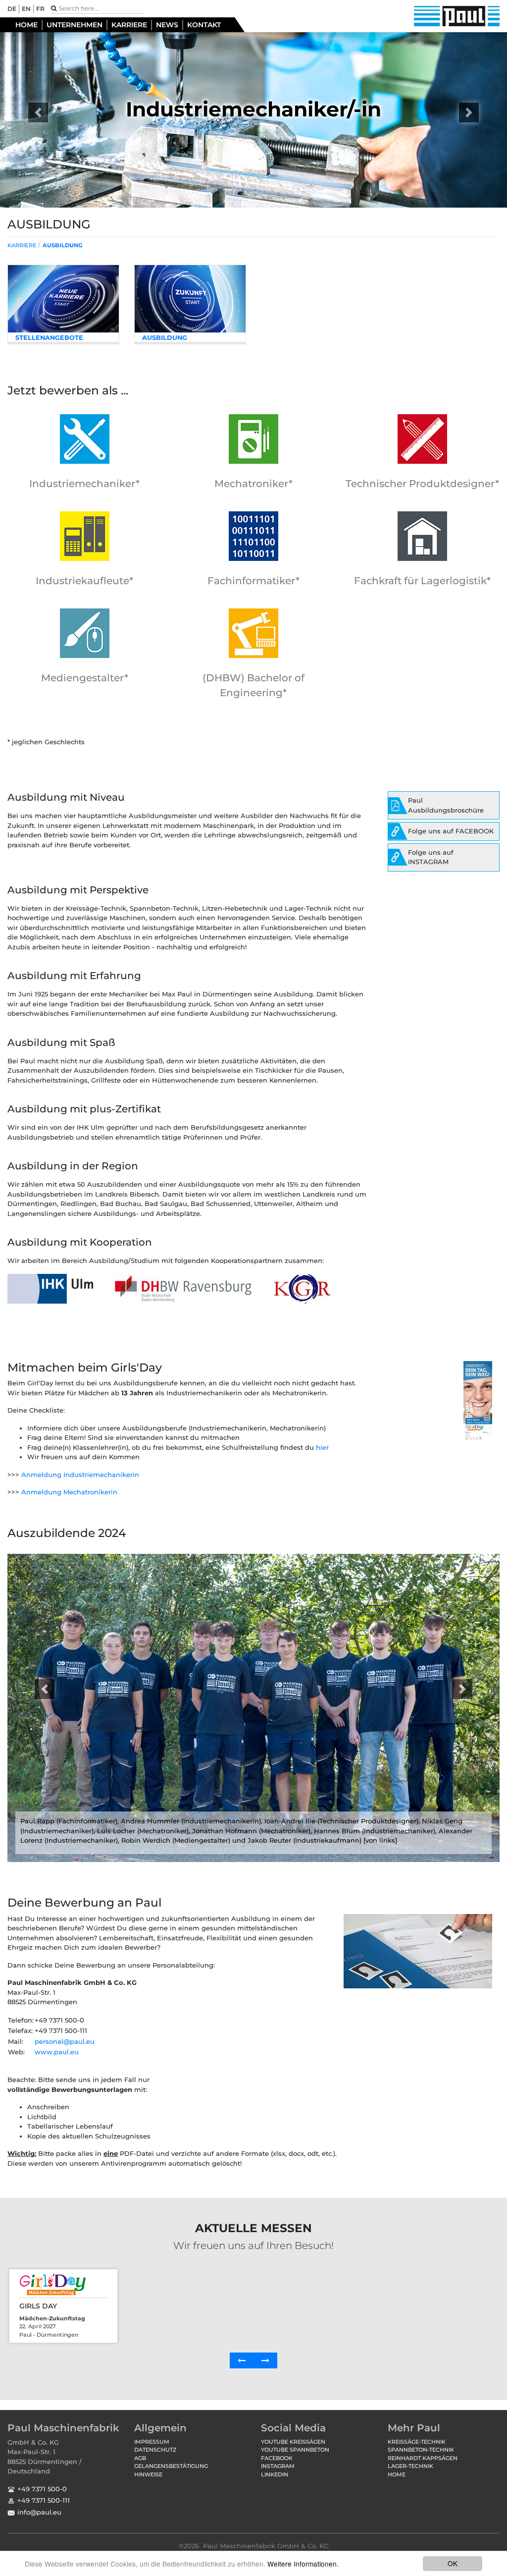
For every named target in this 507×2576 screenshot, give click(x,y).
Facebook (277, 2458)
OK (453, 2563)
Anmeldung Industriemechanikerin (80, 1475)
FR (40, 9)
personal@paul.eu (65, 2041)
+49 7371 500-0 (42, 2489)
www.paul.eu (57, 2052)
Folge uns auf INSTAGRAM (431, 857)
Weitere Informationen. (303, 2564)
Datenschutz (155, 2450)
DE (12, 9)
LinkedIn (275, 2474)
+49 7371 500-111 (44, 2500)
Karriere (129, 25)
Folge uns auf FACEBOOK (451, 831)
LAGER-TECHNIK (410, 2466)
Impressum (152, 2442)
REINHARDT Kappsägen (423, 2458)
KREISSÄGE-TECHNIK (417, 2442)
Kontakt (204, 25)
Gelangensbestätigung (171, 2466)
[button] (38, 112)
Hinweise (148, 2474)
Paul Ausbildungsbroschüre (446, 805)
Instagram (278, 2466)
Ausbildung (63, 245)
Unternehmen (75, 25)
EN (26, 9)
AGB (140, 2458)
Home (26, 25)
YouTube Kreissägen (293, 2442)
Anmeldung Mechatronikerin (69, 1492)
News (167, 25)
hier (322, 1447)
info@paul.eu (39, 2512)
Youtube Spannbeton (295, 2450)
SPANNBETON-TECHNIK (421, 2450)
